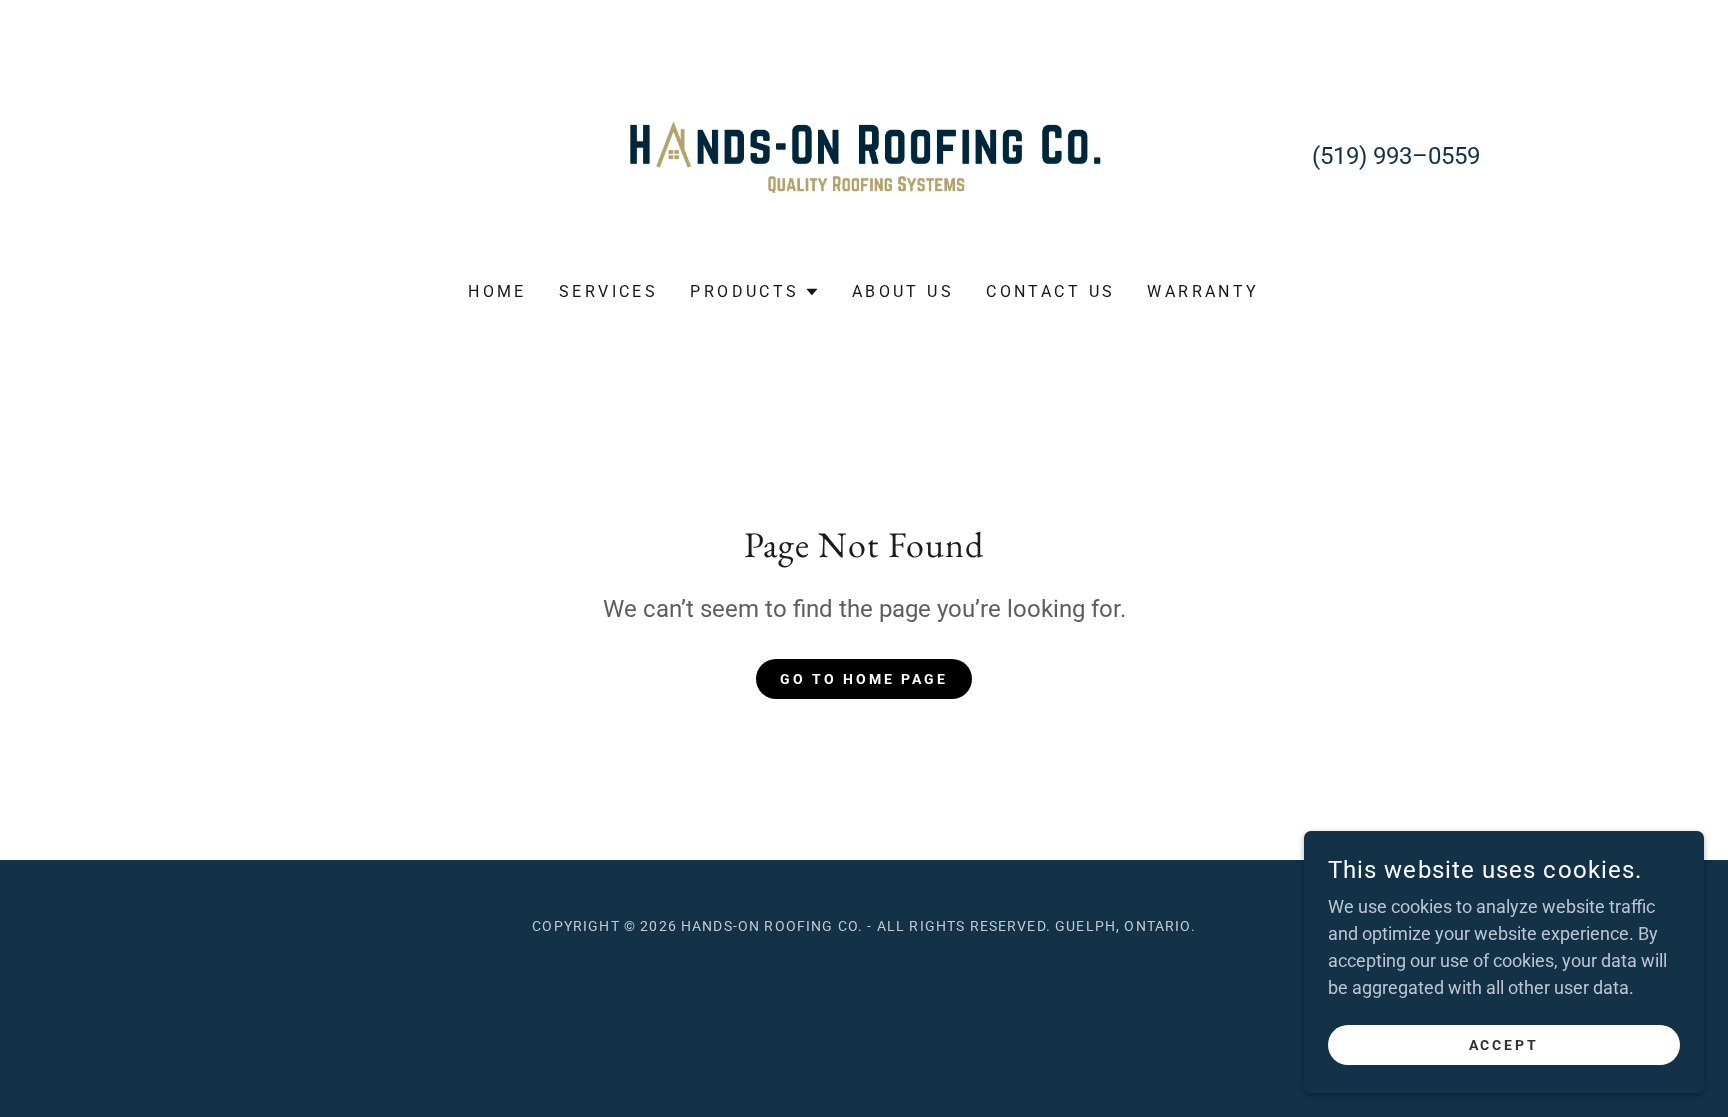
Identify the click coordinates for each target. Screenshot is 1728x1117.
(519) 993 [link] (1362, 156)
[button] (754, 292)
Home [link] (497, 291)
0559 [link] (1454, 156)
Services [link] (608, 291)
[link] (864, 154)
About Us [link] (903, 291)
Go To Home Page (864, 679)
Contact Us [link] (1050, 291)
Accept (1504, 1045)
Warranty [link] (1203, 291)
